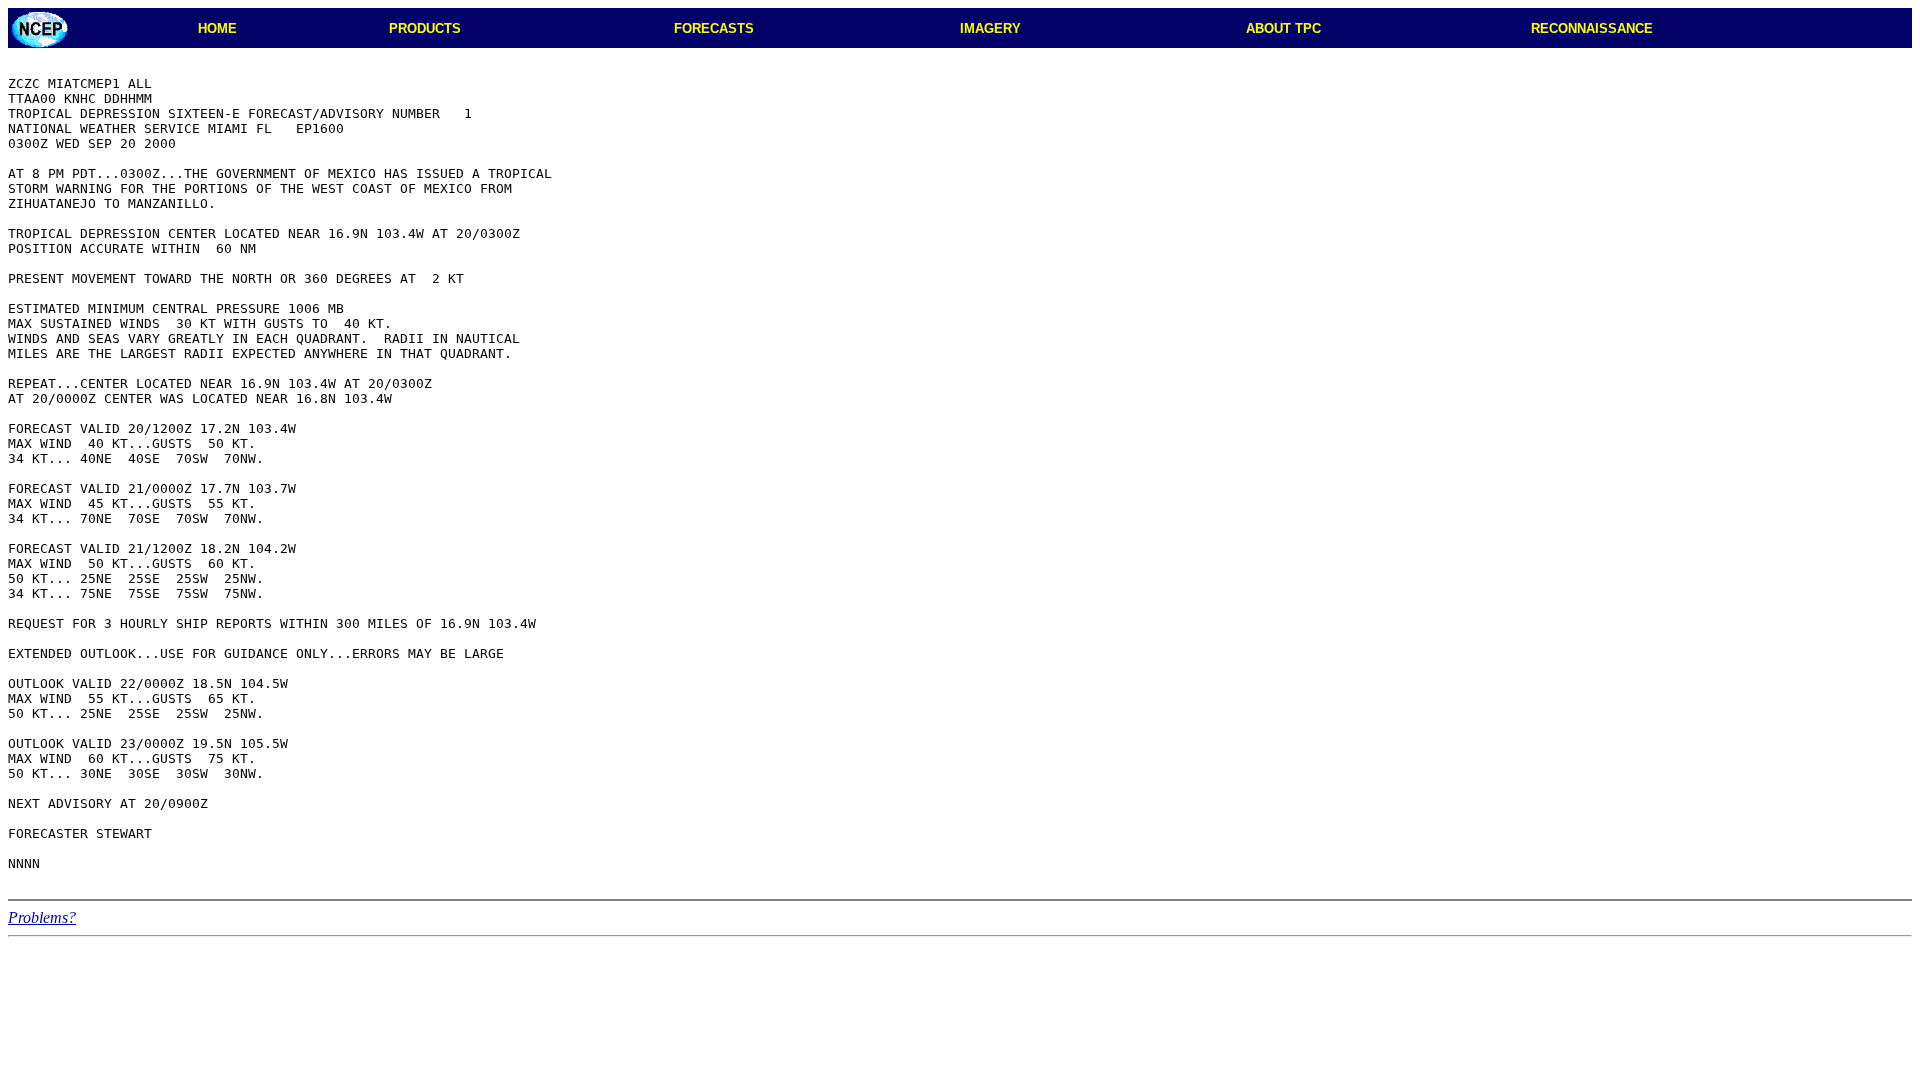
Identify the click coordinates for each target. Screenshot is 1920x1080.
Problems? (42, 917)
